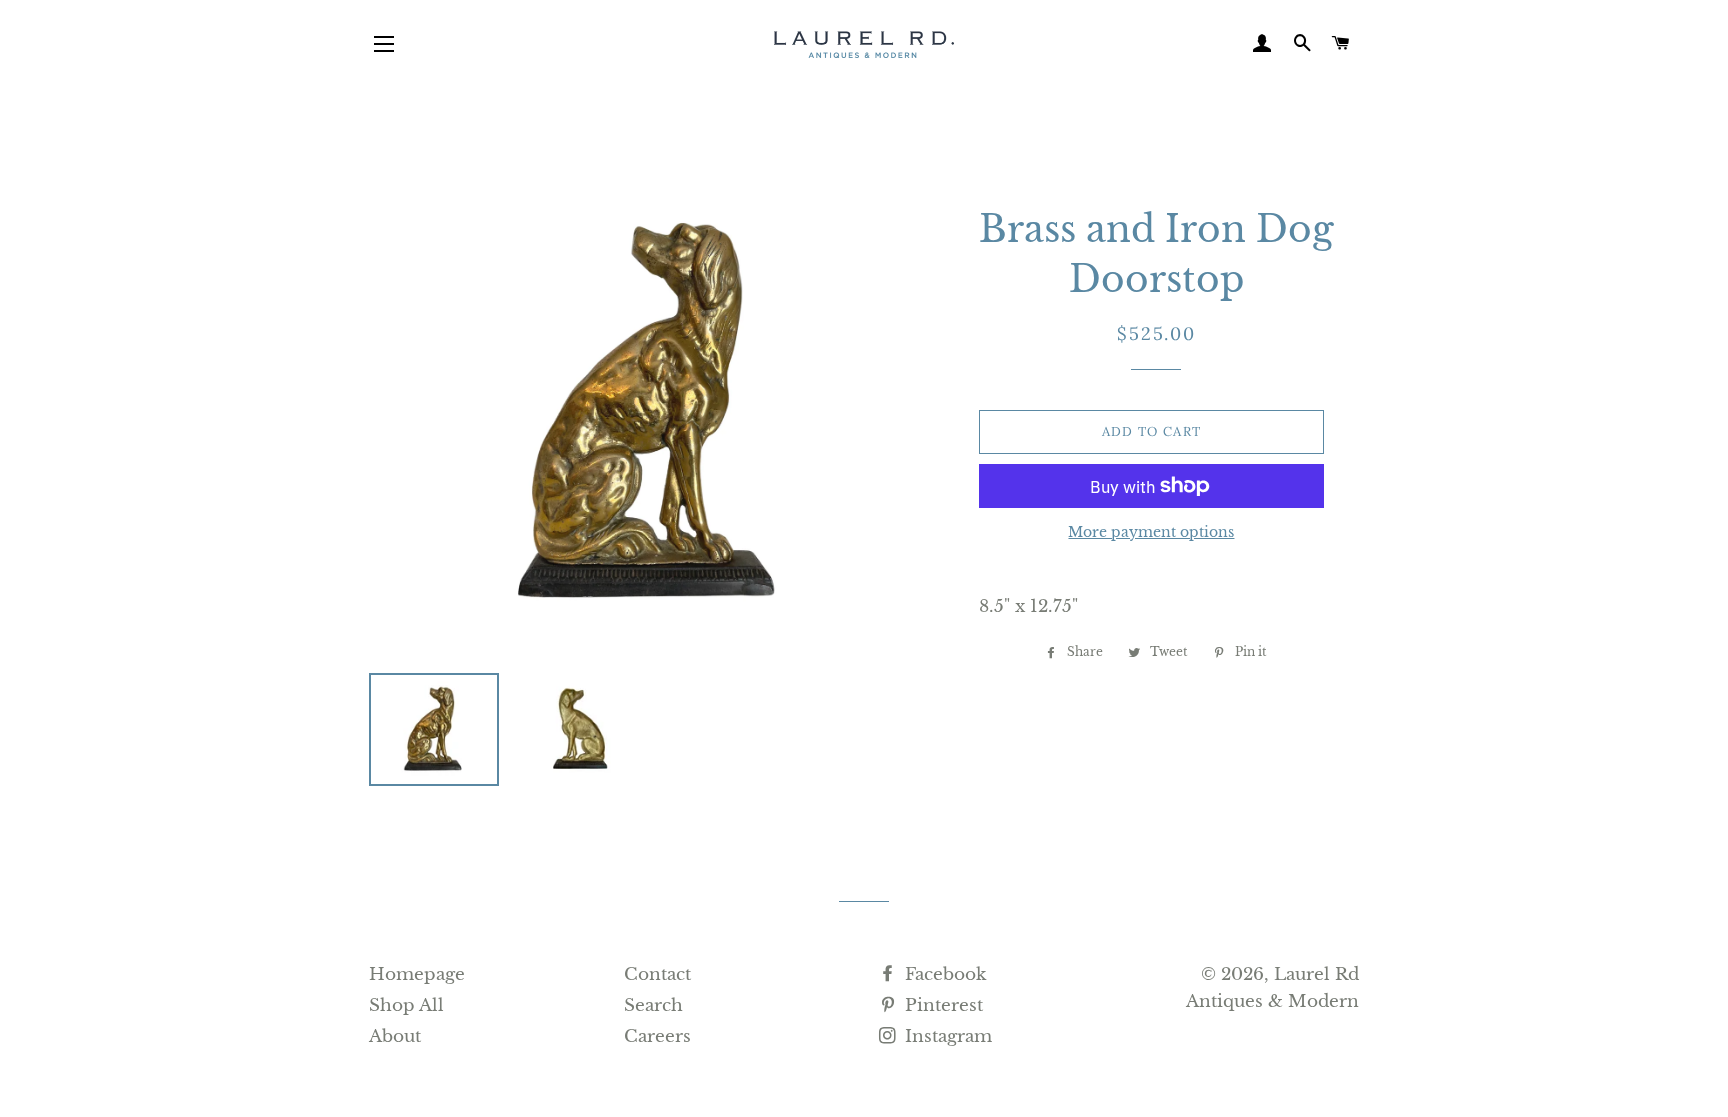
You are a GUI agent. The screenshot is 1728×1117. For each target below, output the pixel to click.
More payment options (1151, 532)
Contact (657, 974)
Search (653, 1005)
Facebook (943, 974)
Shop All (406, 1005)
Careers (657, 1036)
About (395, 1036)
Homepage (417, 974)
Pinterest (941, 1005)
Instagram (946, 1036)
